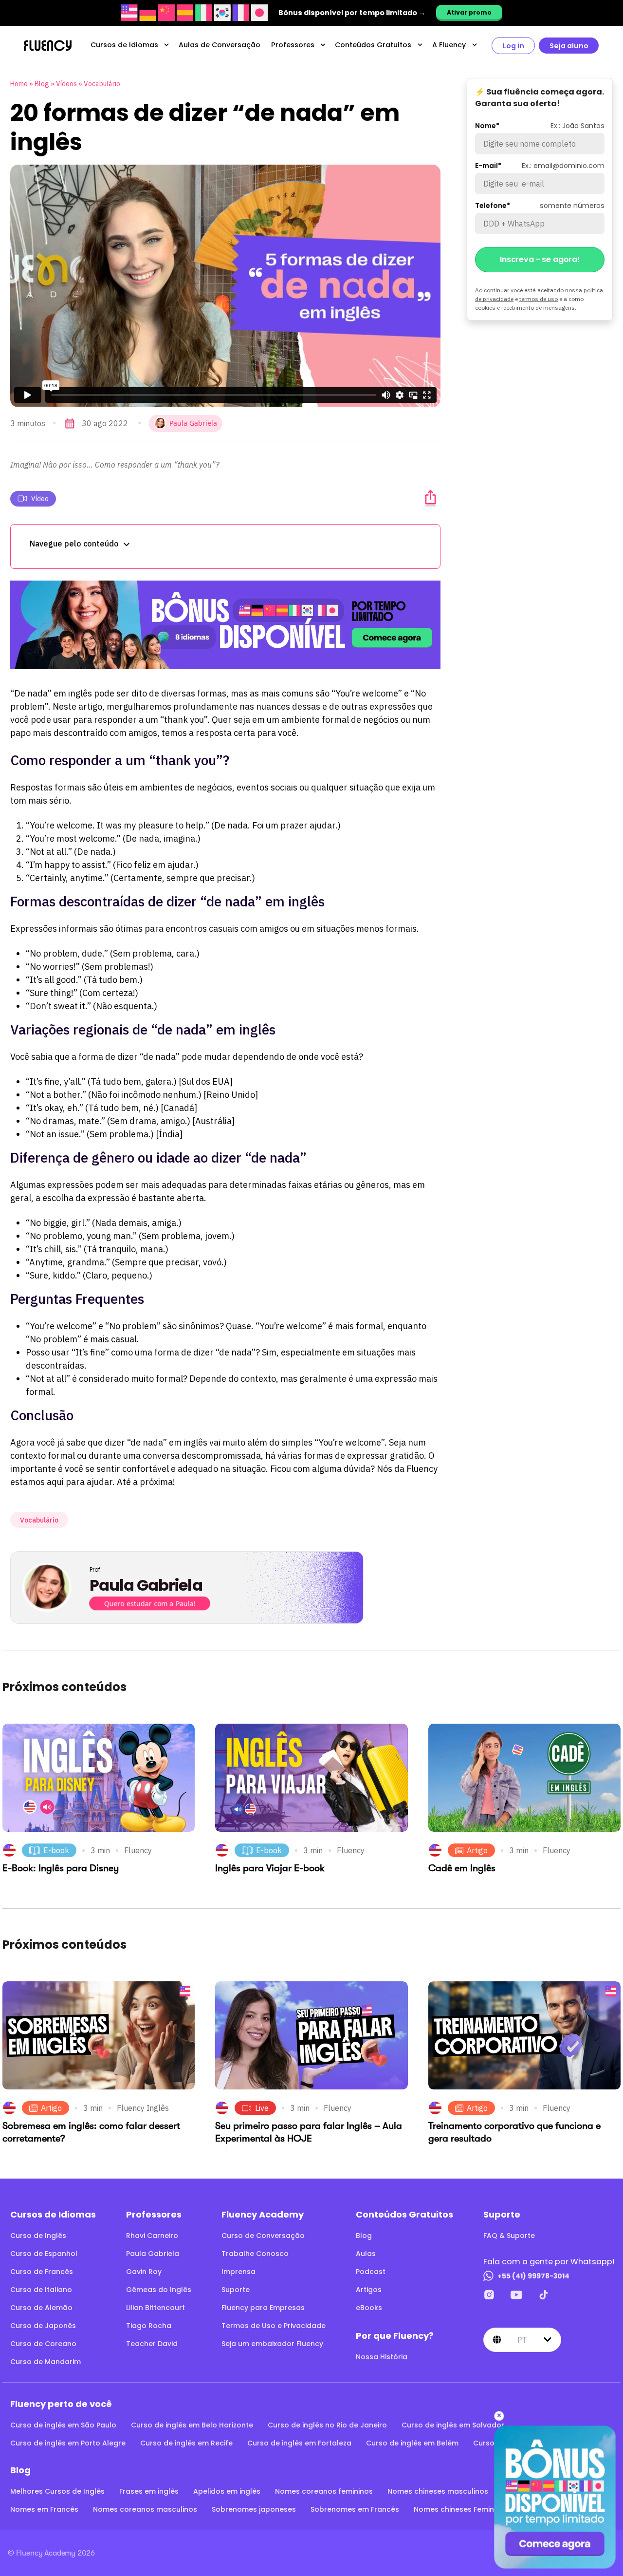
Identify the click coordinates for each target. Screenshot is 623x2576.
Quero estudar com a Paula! (150, 1603)
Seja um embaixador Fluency (272, 2344)
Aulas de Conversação (220, 45)
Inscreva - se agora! (540, 259)
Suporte (236, 2290)
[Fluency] (48, 46)
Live (262, 2108)
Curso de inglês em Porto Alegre (68, 2443)
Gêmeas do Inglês (159, 2290)
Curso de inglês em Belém (412, 2443)
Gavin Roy (144, 2272)
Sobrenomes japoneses (254, 2509)
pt (522, 2340)
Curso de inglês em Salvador (453, 2425)
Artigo (477, 1850)
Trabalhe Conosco (255, 2254)
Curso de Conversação (263, 2236)
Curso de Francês (42, 2272)
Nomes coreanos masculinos (145, 2509)
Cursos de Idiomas (124, 45)
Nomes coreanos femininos (324, 2491)
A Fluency (449, 45)
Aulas (366, 2254)
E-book (56, 1850)
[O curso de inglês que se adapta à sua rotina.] (225, 625)
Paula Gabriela (153, 2254)
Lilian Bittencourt (156, 2308)
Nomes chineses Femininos (461, 2509)
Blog (42, 84)
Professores (293, 45)
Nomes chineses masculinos (438, 2491)
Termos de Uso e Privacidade (274, 2326)
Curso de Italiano (41, 2290)
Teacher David (152, 2344)
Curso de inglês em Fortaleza (299, 2443)
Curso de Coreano (43, 2344)
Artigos (369, 2290)
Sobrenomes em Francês (355, 2509)
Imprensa (238, 2272)
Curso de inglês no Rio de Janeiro (327, 2425)
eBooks (369, 2308)
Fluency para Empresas (263, 2308)
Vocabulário (102, 84)
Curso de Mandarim (46, 2362)
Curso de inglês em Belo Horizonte (192, 2425)
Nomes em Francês (44, 2509)
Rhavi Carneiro (152, 2236)
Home (19, 84)
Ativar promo (469, 12)
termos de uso (539, 299)
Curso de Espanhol (44, 2254)
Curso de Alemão (41, 2308)
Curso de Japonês (43, 2326)
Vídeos (66, 84)
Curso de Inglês (38, 2236)
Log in (513, 46)
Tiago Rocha (149, 2326)
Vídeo (40, 499)
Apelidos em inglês (227, 2491)
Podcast (371, 2272)
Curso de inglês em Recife (186, 2443)
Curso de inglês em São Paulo (63, 2425)
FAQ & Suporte (509, 2236)
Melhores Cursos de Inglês (57, 2491)
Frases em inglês (149, 2491)
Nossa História (382, 2357)
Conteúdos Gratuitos (373, 45)
